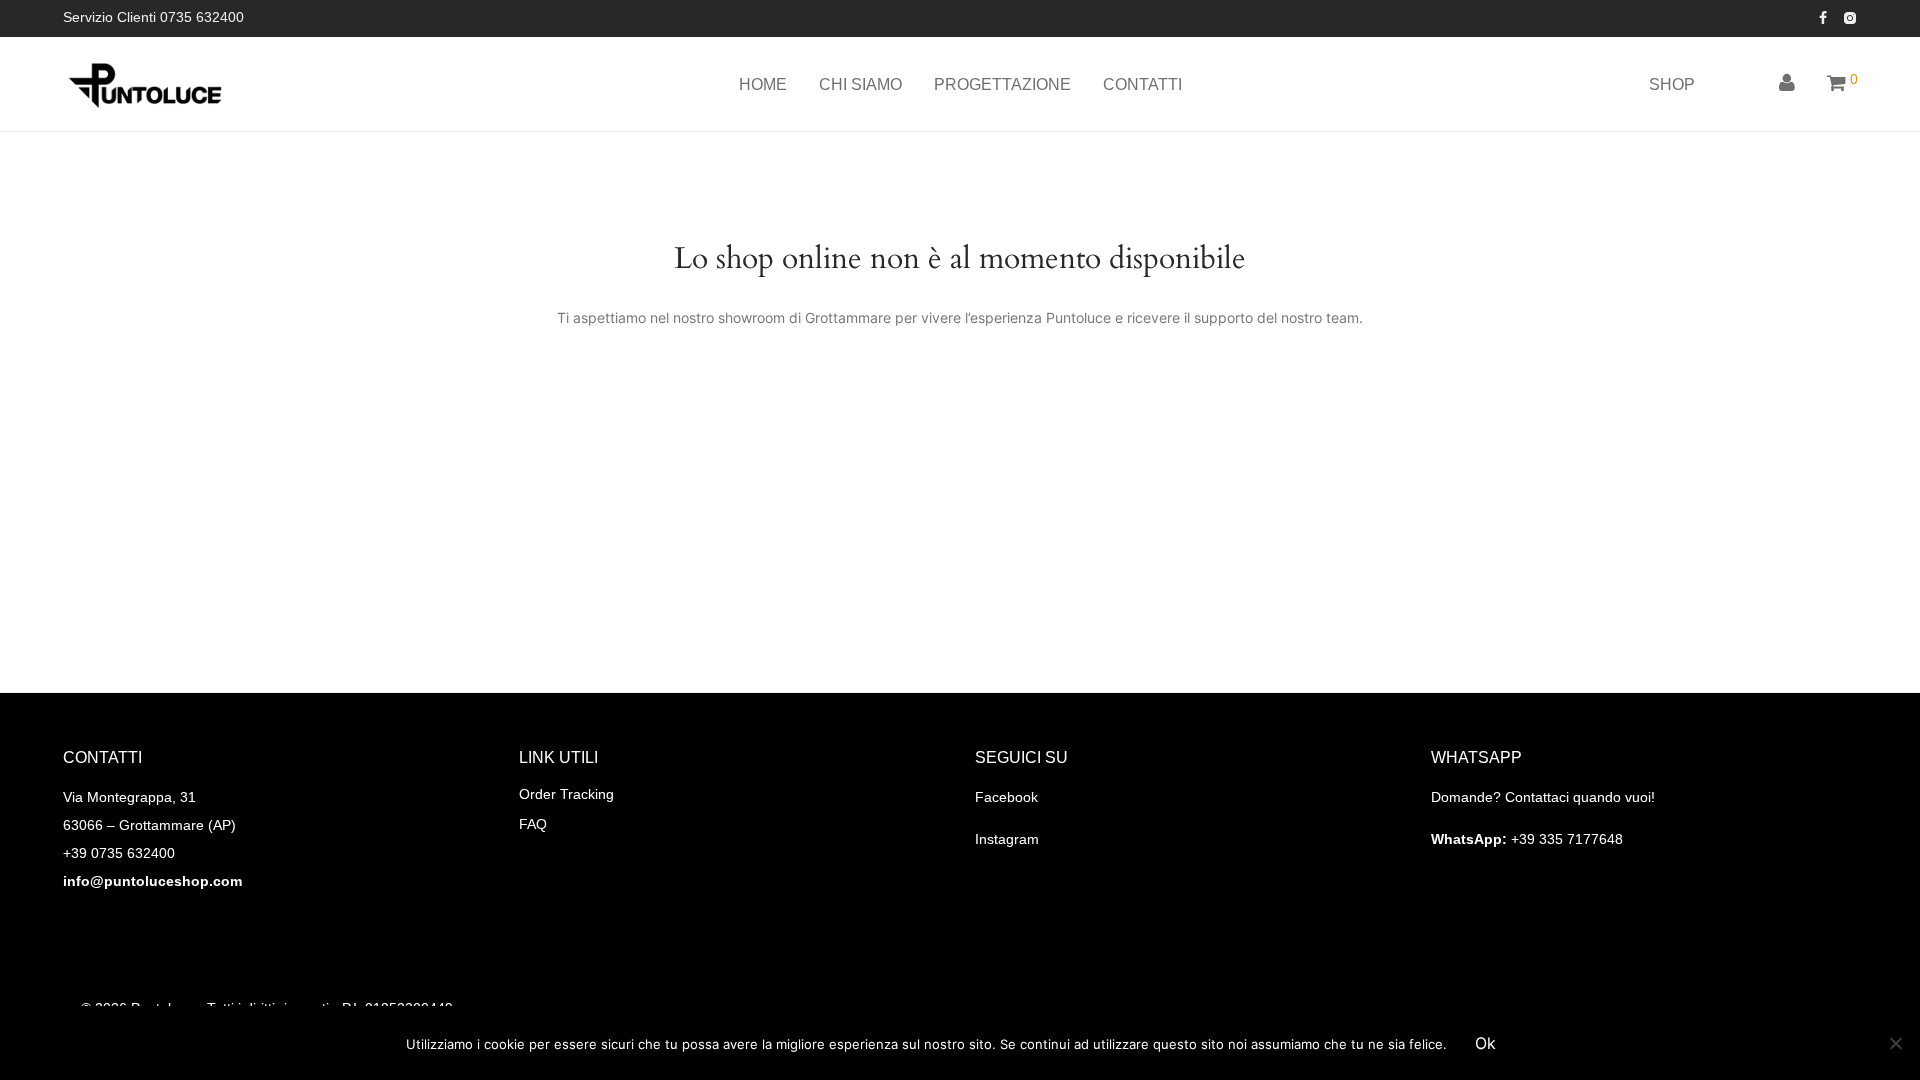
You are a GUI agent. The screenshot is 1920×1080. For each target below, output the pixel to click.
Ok (1485, 1043)
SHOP (1672, 84)
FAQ (533, 824)
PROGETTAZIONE (1002, 84)
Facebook (1006, 797)
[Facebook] (1823, 17)
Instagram (1007, 839)
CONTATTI (1142, 84)
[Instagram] (1849, 17)
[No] (1895, 1043)
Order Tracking (566, 794)
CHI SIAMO (860, 84)
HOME (763, 84)
